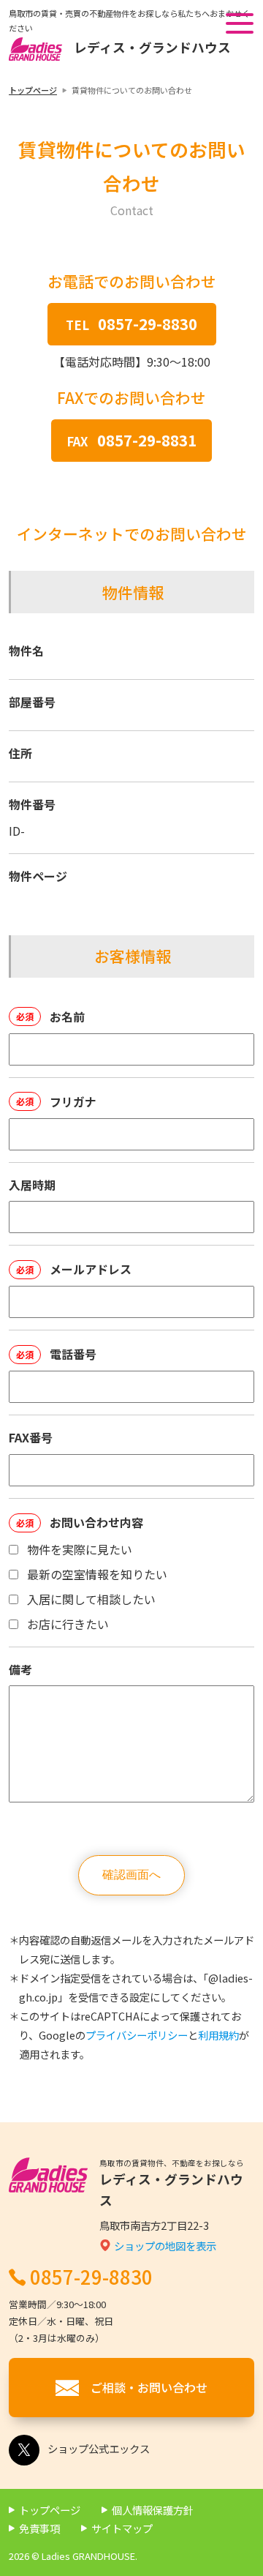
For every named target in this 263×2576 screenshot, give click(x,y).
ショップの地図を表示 (165, 2246)
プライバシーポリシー (137, 2035)
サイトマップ (122, 2528)
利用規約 (218, 2035)
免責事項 (39, 2528)
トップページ (33, 90)
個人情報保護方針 (153, 2510)
